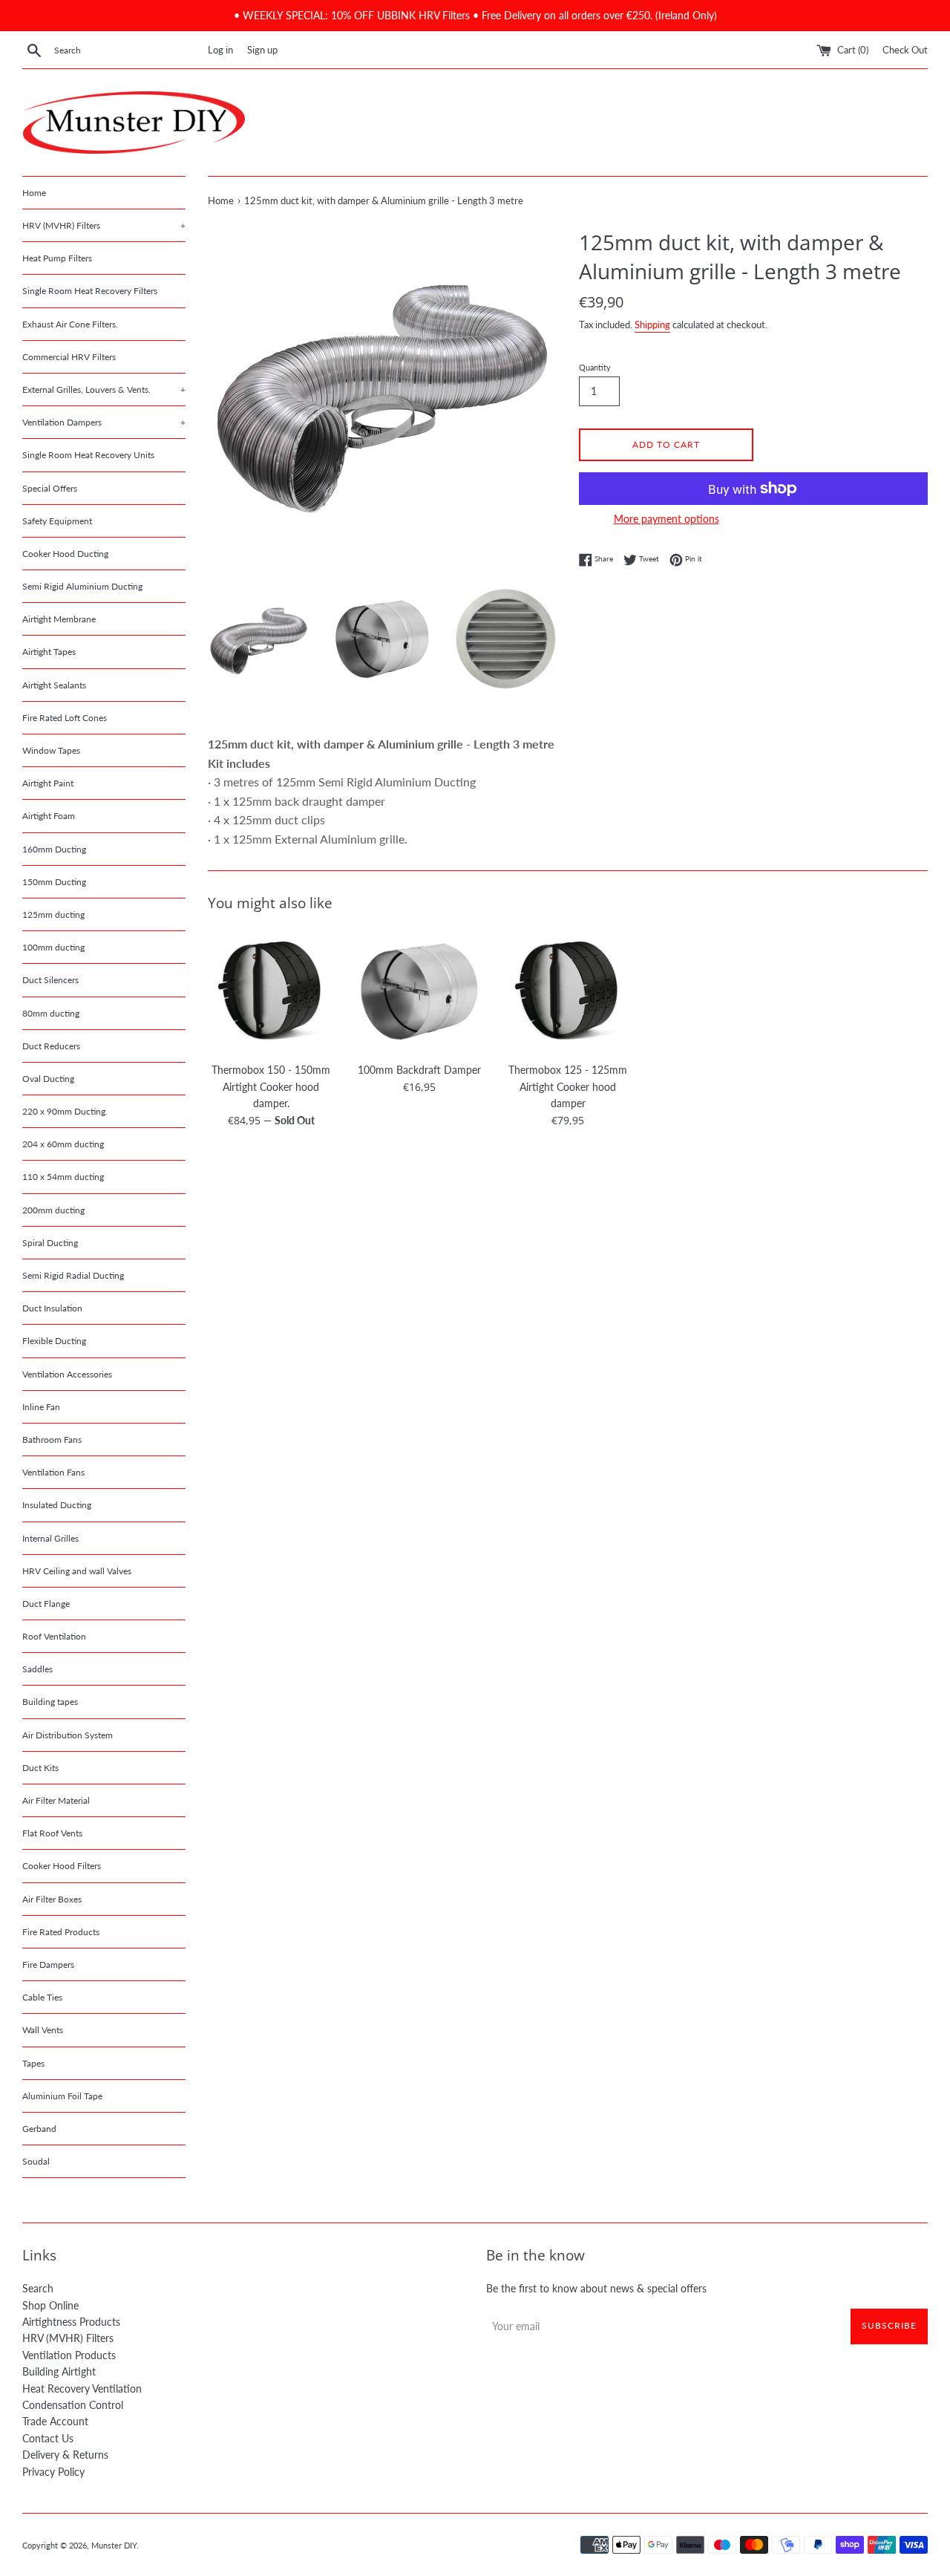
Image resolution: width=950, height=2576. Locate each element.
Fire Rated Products (61, 1932)
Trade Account (55, 2421)
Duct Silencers (50, 980)
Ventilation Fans (53, 1472)
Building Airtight (59, 2371)
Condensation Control (73, 2405)
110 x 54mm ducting (63, 1177)
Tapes (33, 2063)
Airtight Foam (49, 816)
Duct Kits (40, 1768)
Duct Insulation (52, 1308)
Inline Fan (41, 1407)
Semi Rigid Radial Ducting (73, 1275)
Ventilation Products (69, 2355)
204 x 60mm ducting (63, 1144)
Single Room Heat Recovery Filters (90, 291)
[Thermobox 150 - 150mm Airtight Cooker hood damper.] (271, 991)
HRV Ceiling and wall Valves (77, 1571)
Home (34, 193)
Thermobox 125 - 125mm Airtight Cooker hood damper (568, 1086)
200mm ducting (53, 1210)
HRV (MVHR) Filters (104, 225)
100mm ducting (53, 947)
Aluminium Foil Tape (62, 2096)
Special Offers (50, 488)
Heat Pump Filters (57, 258)
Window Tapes (51, 750)
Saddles (37, 1669)
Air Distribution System (68, 1735)
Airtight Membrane (59, 619)
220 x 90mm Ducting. (65, 1111)
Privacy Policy (53, 2472)
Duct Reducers (51, 1046)
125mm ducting (53, 914)
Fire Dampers (48, 1964)
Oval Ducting (48, 1079)
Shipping (652, 325)
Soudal (36, 2161)
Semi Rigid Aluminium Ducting (82, 586)
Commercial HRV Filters (69, 357)
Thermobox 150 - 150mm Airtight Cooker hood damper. (271, 1086)
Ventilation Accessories (67, 1374)
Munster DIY (114, 2545)
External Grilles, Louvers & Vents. (104, 389)
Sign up (262, 50)
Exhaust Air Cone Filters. (70, 324)
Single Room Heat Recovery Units (88, 455)
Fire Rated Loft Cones (65, 718)
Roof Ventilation (54, 1636)
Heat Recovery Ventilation (82, 2388)
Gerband (39, 2129)
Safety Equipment (57, 521)
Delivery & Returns (65, 2455)
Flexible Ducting (54, 1341)
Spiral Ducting (50, 1243)
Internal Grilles (50, 1538)
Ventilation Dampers (104, 422)
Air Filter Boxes (52, 1899)
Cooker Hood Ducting (65, 554)
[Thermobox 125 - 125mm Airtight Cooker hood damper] (568, 991)
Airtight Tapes (49, 652)
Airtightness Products (71, 2322)
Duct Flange (46, 1604)
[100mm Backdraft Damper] (419, 991)
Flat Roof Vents (52, 1833)
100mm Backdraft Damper (419, 1070)
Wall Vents (43, 2030)
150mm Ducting (54, 882)
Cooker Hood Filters (62, 1866)
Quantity (595, 367)
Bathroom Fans (52, 1439)
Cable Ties (42, 1997)
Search (38, 2288)
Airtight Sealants (54, 685)
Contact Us (48, 2438)
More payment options (666, 519)
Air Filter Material (56, 1800)
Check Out (905, 50)
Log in (220, 50)
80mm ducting (51, 1013)
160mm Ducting (54, 849)
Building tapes (50, 1702)
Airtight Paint (48, 783)
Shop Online (50, 2305)
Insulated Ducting (57, 1505)
